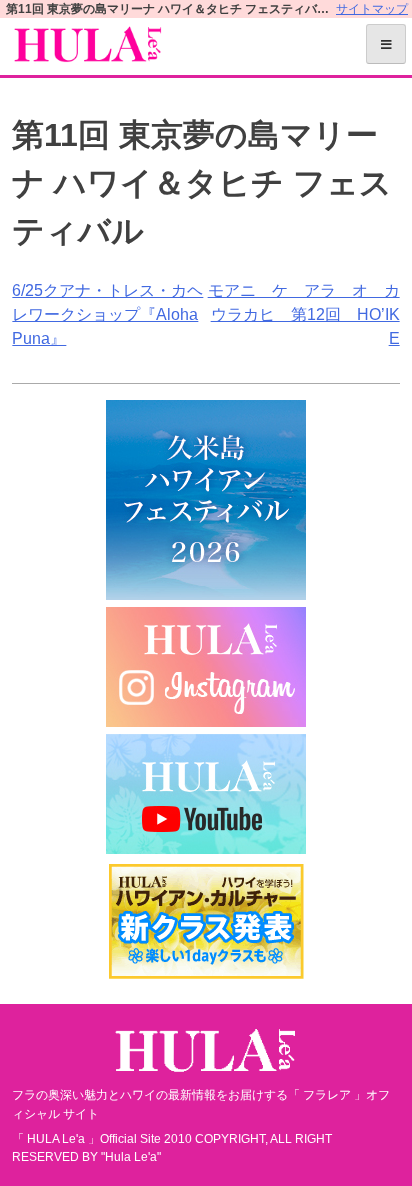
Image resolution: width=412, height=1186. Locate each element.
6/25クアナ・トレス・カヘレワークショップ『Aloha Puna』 (107, 314)
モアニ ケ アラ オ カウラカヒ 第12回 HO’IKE (304, 314)
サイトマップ (372, 9)
